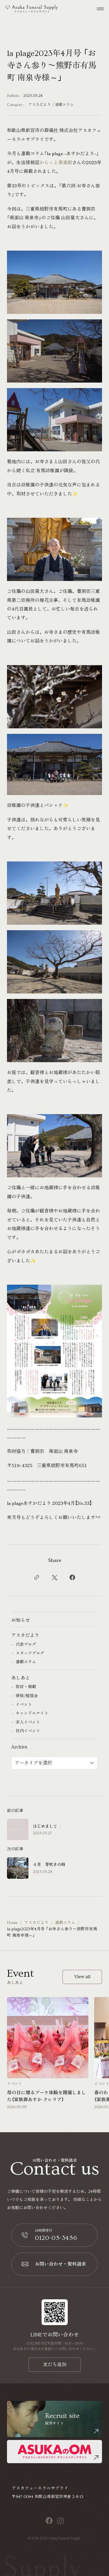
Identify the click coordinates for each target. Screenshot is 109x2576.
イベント (24, 1705)
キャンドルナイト (32, 1713)
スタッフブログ (30, 1653)
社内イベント (28, 1731)
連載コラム (64, 105)
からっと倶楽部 (56, 162)
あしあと (21, 1678)
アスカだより (40, 105)
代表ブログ (26, 1645)
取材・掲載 (26, 1687)
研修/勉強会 (27, 1696)
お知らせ (21, 1620)
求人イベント (28, 1722)
